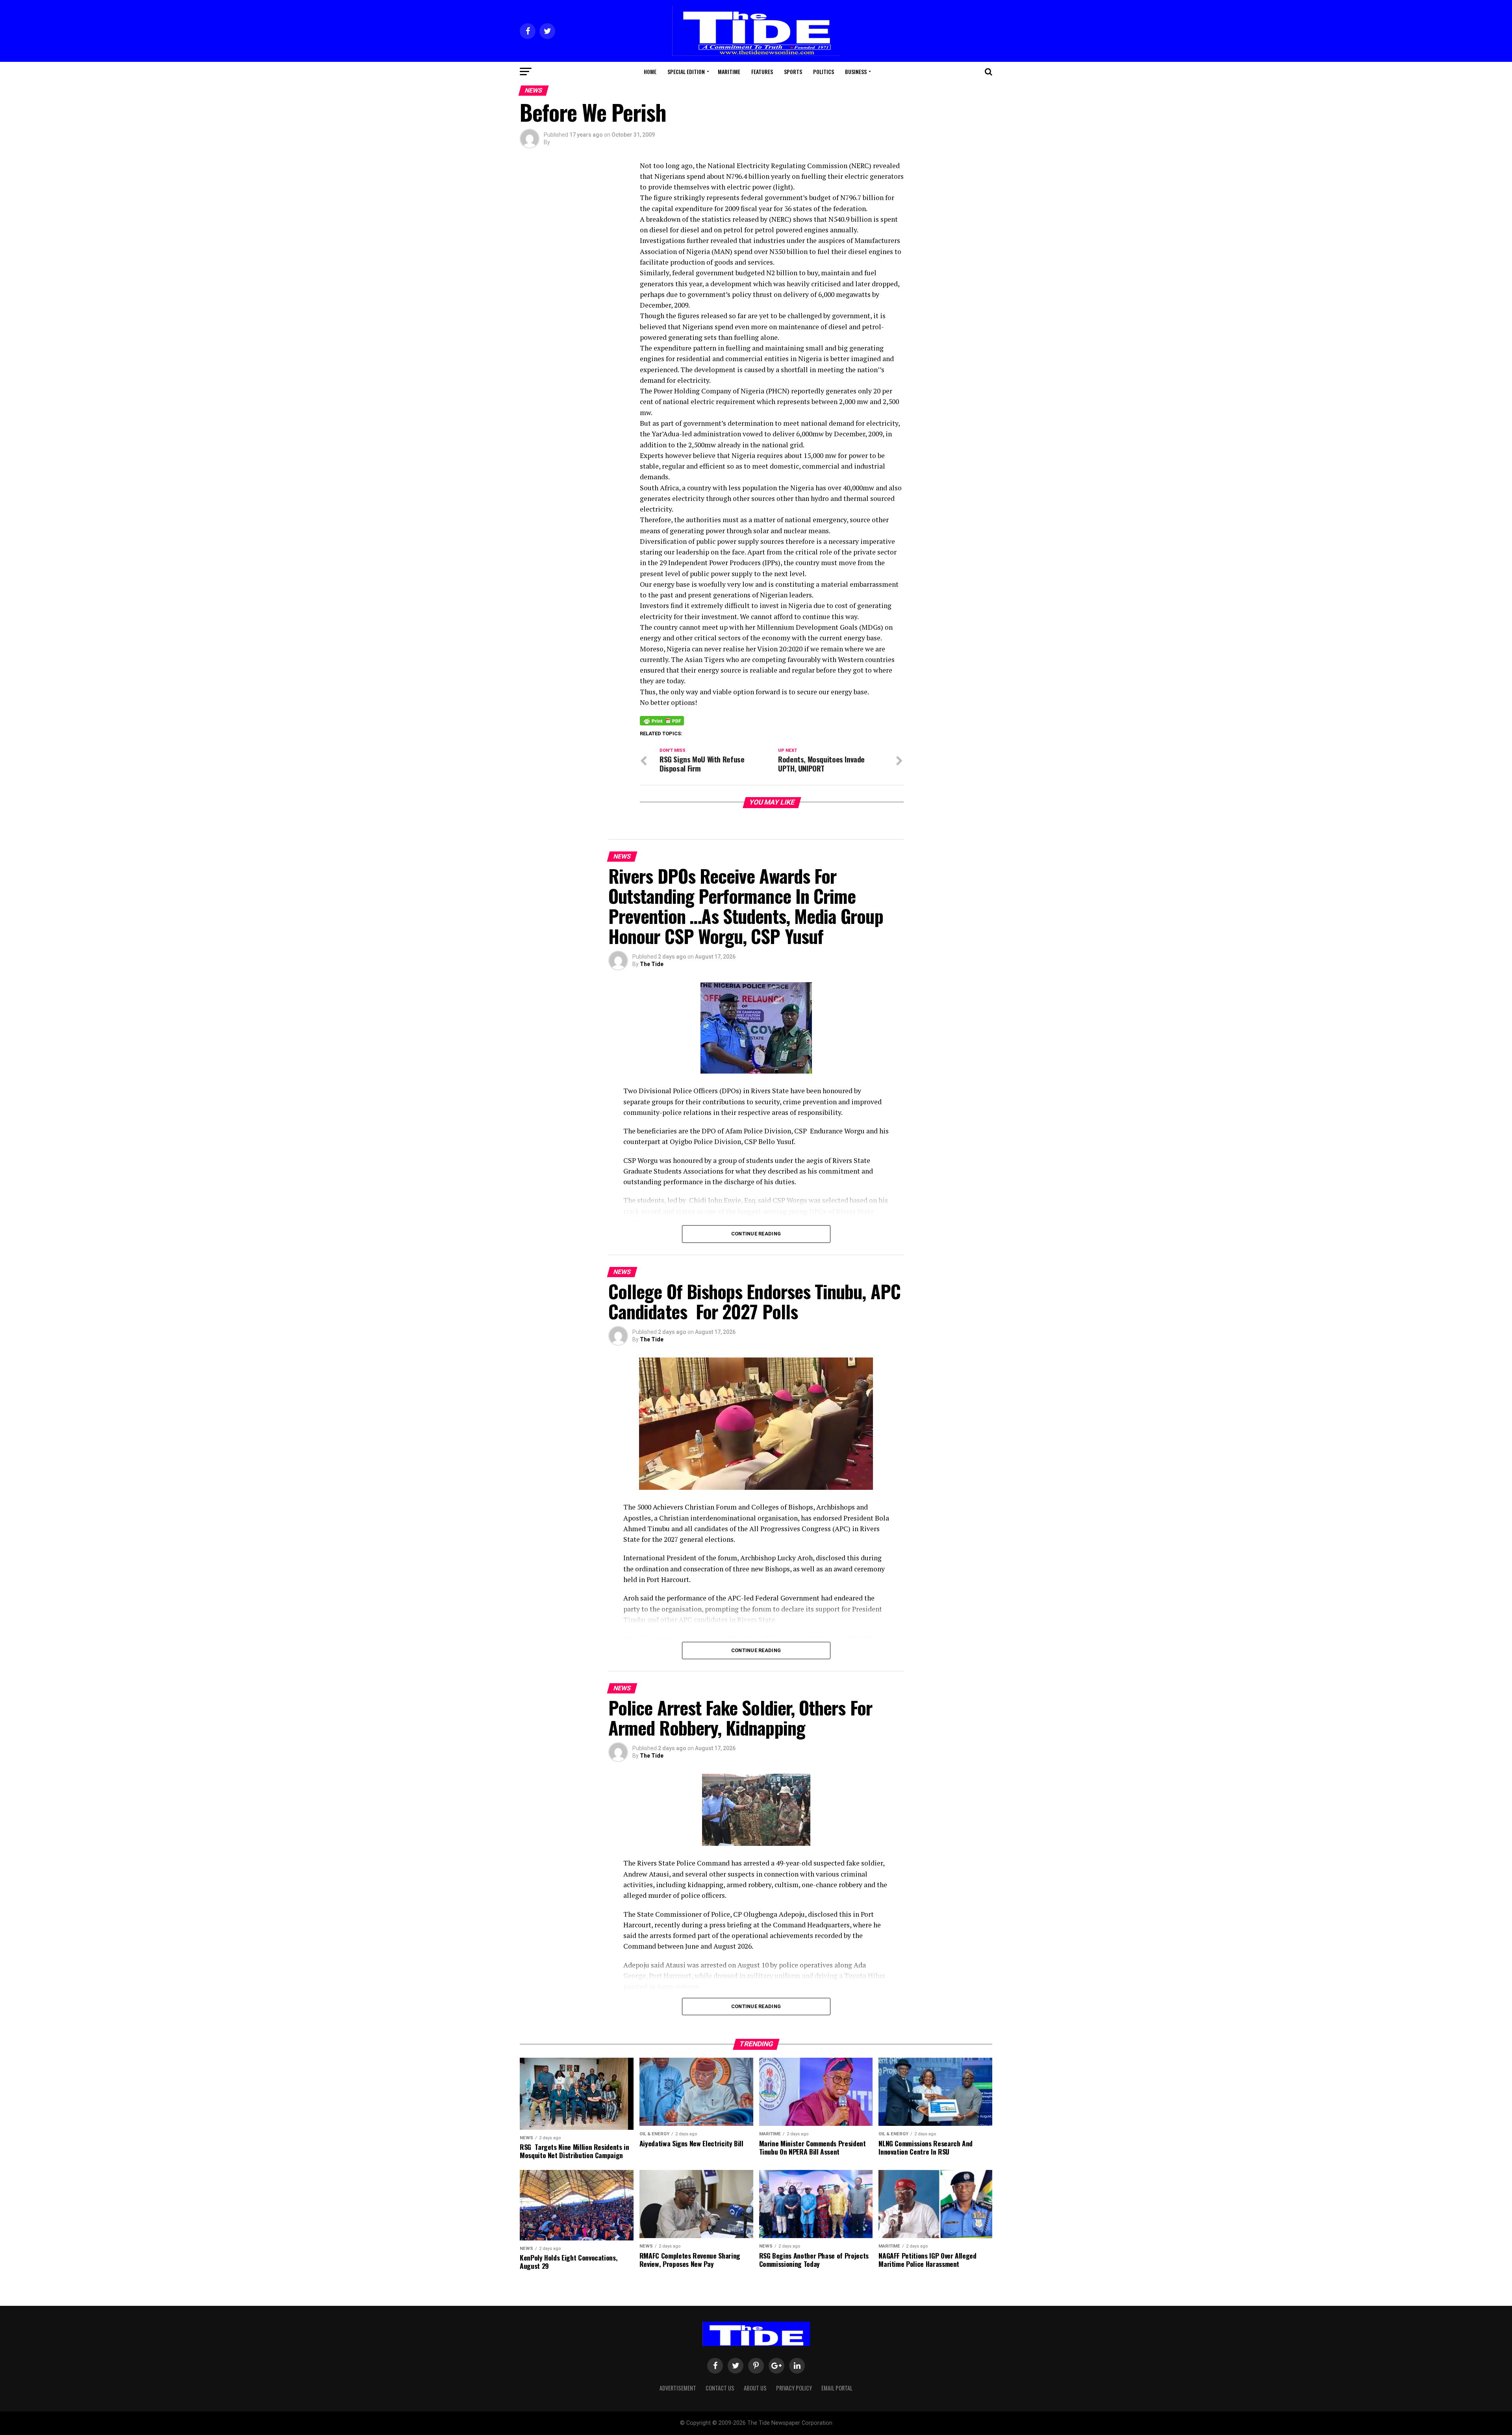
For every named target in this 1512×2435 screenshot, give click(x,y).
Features (762, 71)
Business (856, 71)
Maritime (729, 71)
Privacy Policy (794, 2388)
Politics (824, 71)
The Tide (652, 964)
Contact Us (720, 2388)
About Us (755, 2388)
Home (650, 71)
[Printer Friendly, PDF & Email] (662, 720)
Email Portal (837, 2388)
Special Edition (686, 71)
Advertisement (678, 2388)
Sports (793, 71)
